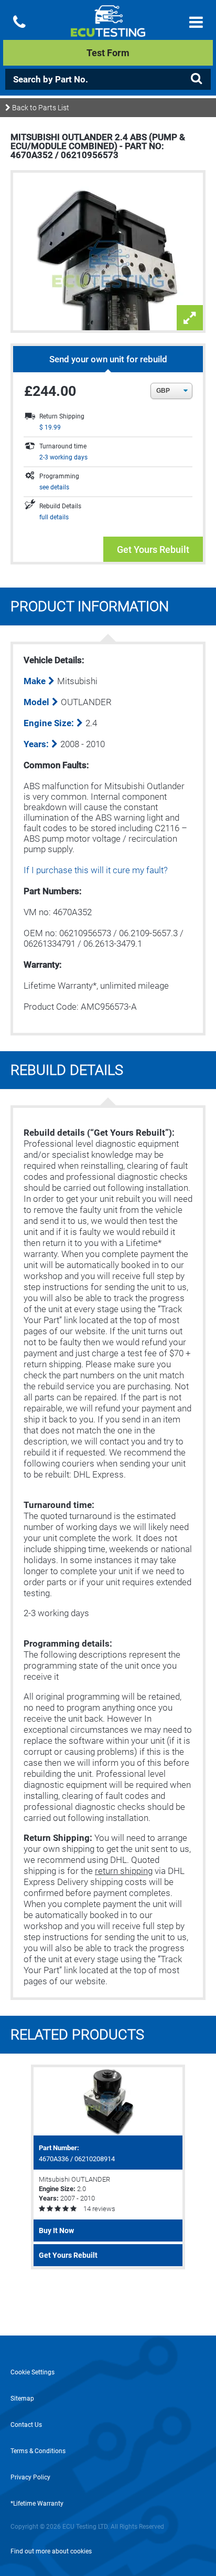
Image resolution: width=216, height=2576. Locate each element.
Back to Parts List (40, 108)
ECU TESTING (108, 29)
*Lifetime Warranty (37, 2504)
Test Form (108, 53)
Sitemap (22, 2399)
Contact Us (26, 2425)
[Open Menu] (196, 22)
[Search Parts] (196, 79)
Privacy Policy (30, 2477)
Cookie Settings (33, 2372)
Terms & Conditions (38, 2451)
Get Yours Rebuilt (153, 549)
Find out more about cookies (51, 2551)
